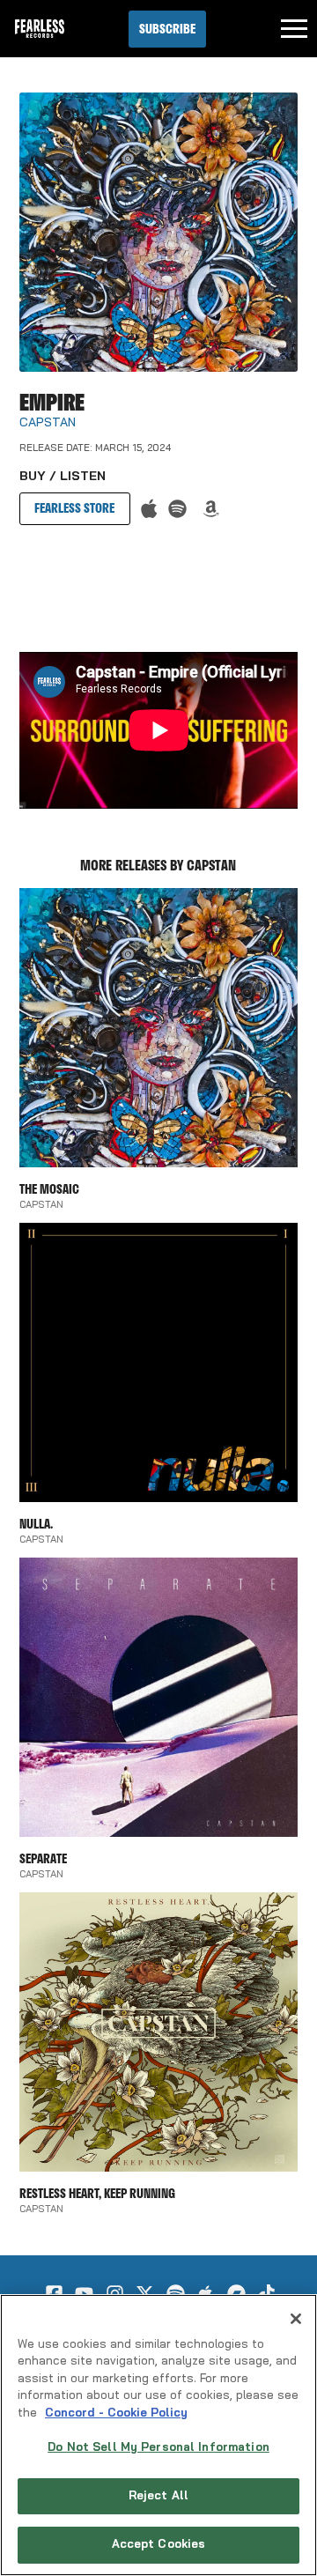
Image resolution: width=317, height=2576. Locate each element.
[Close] (296, 2319)
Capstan (48, 423)
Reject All (158, 2496)
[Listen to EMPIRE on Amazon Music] (211, 509)
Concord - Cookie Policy (116, 2413)
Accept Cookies (159, 2545)
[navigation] (294, 29)
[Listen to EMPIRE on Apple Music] (149, 509)
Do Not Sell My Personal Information (158, 2448)
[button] (167, 29)
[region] (158, 2435)
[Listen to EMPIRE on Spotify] (177, 509)
